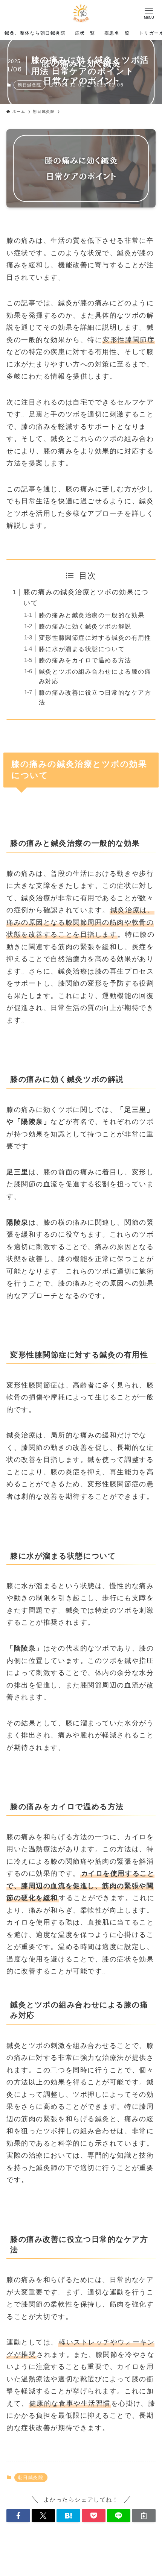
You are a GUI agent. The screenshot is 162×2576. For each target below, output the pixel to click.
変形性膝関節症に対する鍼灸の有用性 (95, 638)
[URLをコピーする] (144, 2516)
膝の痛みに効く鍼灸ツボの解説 (85, 626)
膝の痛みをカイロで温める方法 (85, 660)
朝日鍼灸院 (30, 85)
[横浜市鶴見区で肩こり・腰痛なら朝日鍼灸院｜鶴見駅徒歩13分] (81, 13)
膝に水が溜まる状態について (82, 649)
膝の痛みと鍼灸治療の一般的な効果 (92, 615)
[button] (18, 2516)
